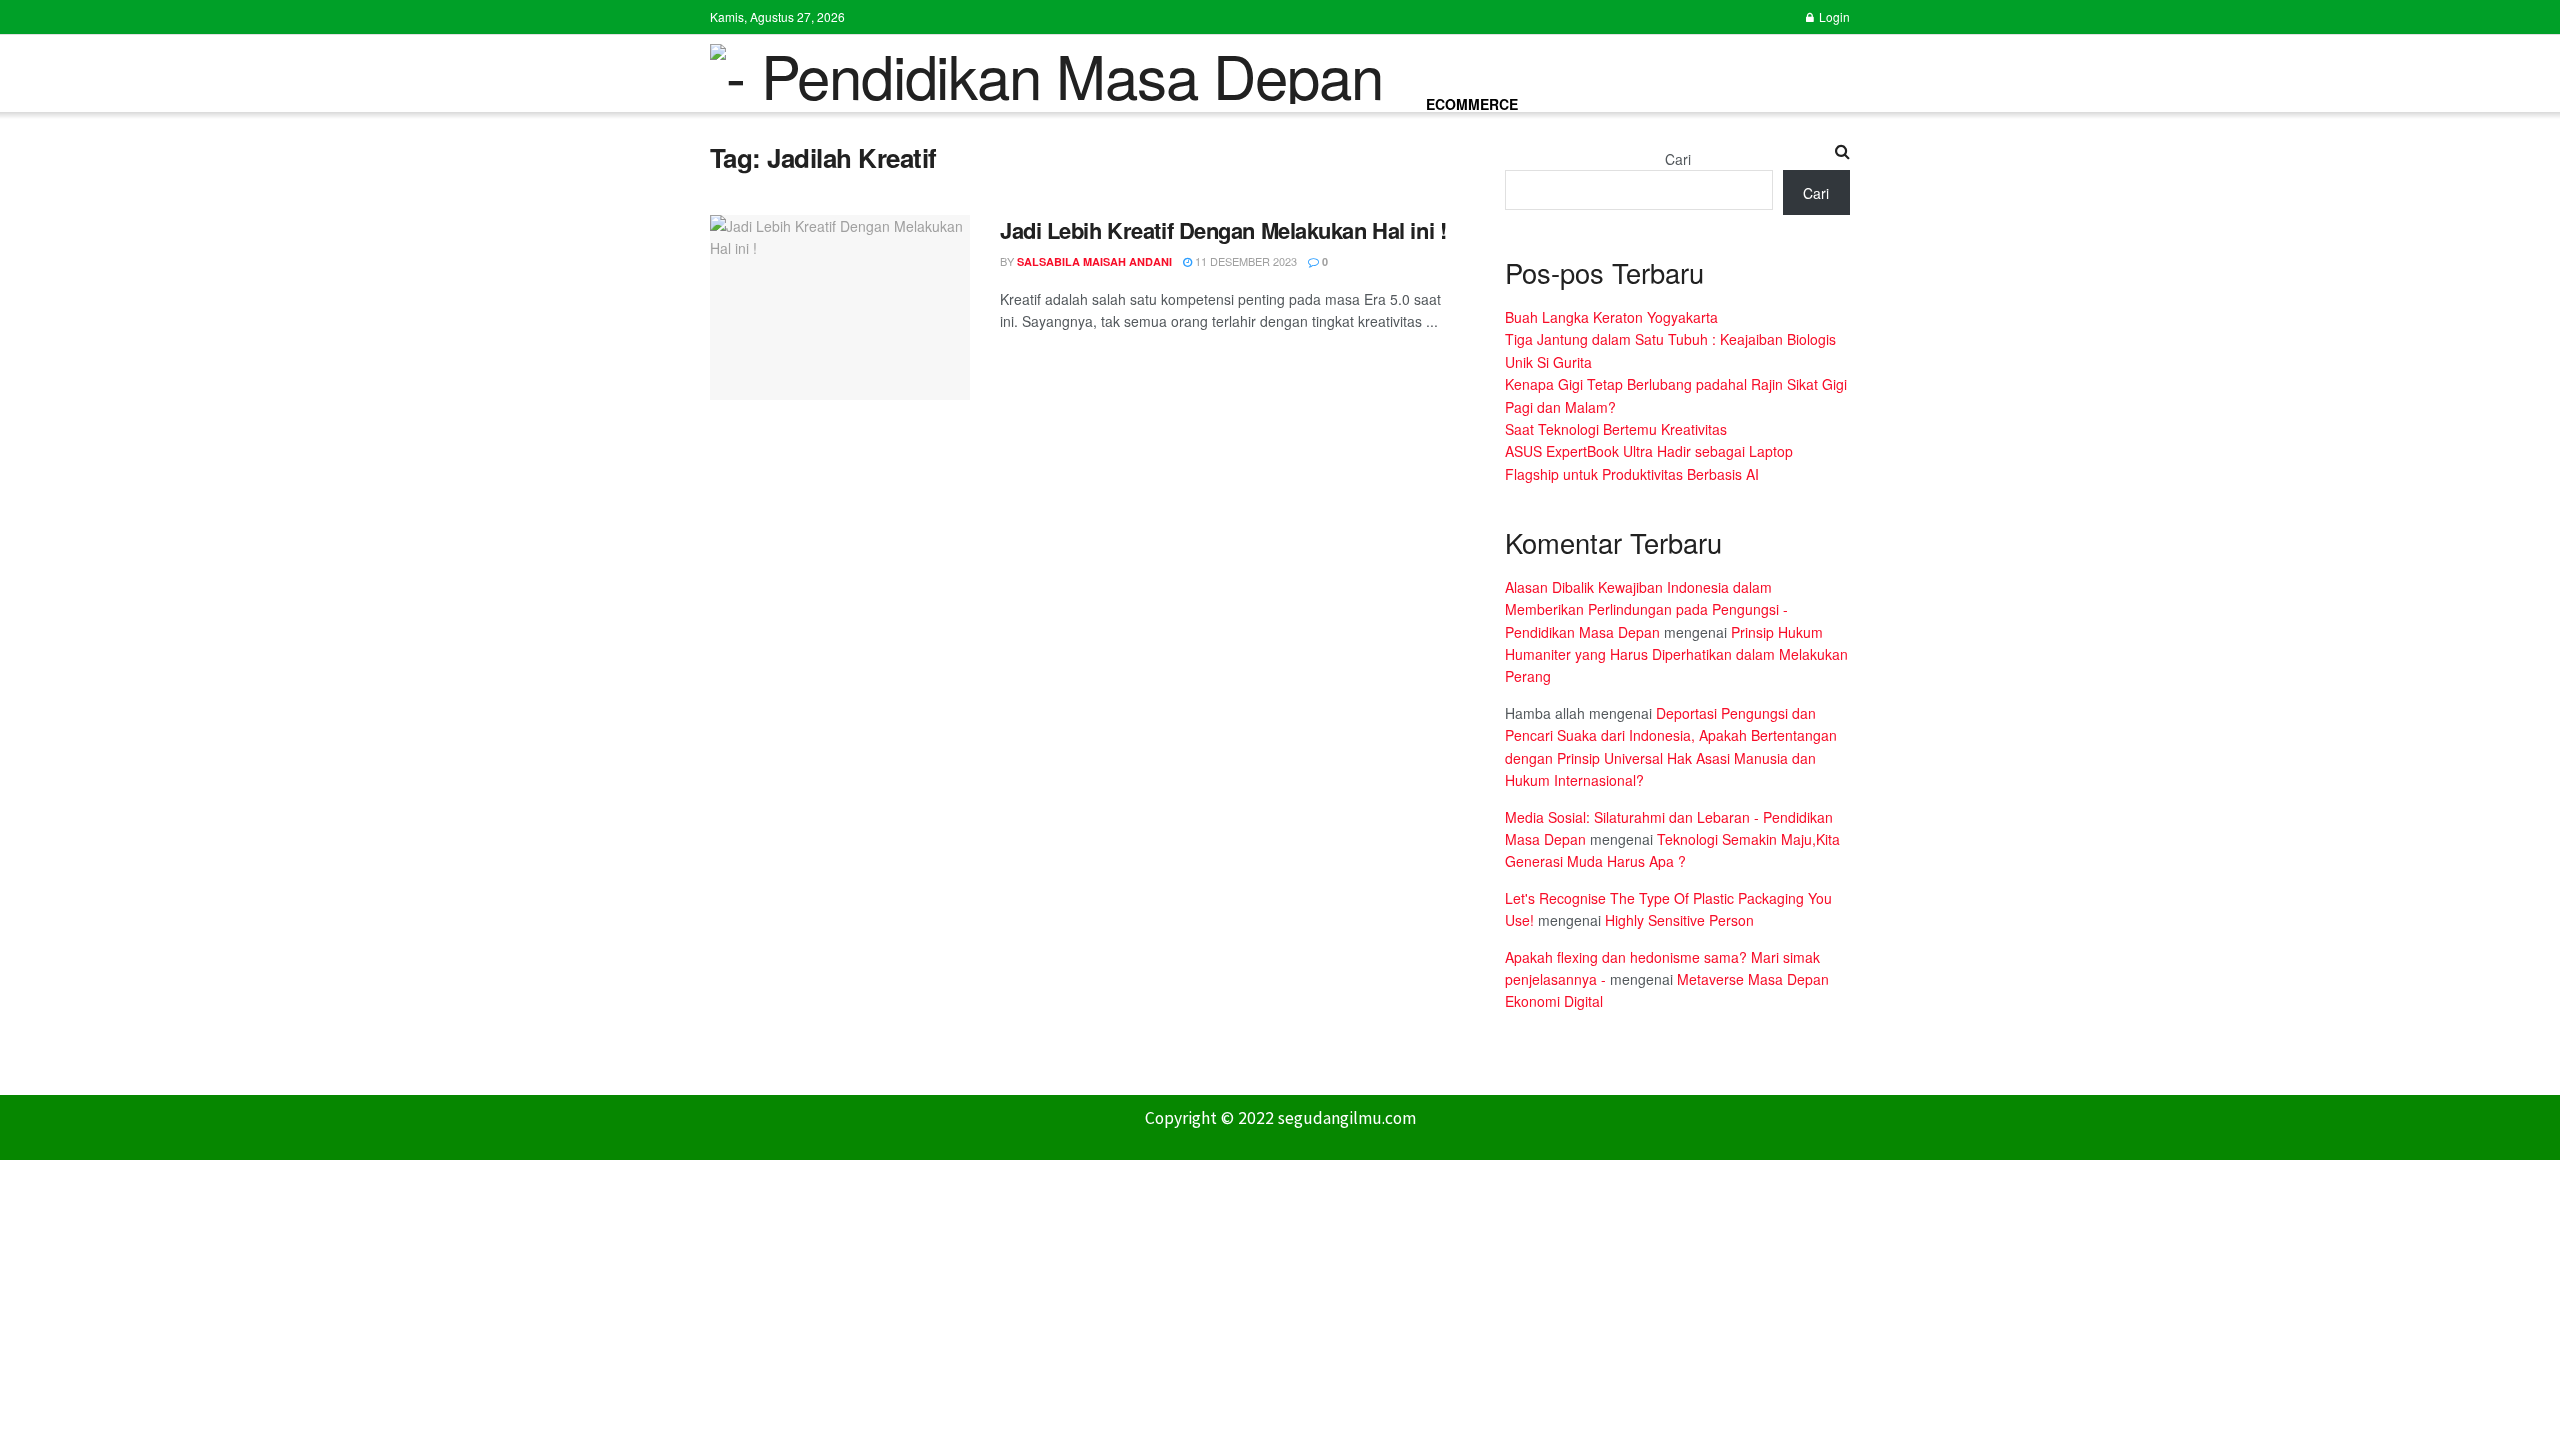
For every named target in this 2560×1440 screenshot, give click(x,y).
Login (1833, 16)
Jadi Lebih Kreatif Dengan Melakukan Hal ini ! (1223, 230)
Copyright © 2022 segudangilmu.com (1280, 1118)
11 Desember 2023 (1244, 261)
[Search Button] (1842, 151)
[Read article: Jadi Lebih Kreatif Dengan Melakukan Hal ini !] (840, 308)
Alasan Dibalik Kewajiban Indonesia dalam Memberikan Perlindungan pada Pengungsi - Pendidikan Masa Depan (1646, 609)
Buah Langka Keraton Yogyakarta (1611, 317)
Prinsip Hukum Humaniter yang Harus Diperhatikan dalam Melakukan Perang (1676, 654)
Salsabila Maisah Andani (1094, 261)
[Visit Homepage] (1046, 74)
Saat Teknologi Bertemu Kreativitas (1616, 429)
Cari (1678, 159)
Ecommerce (1472, 104)
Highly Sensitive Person (1679, 920)
